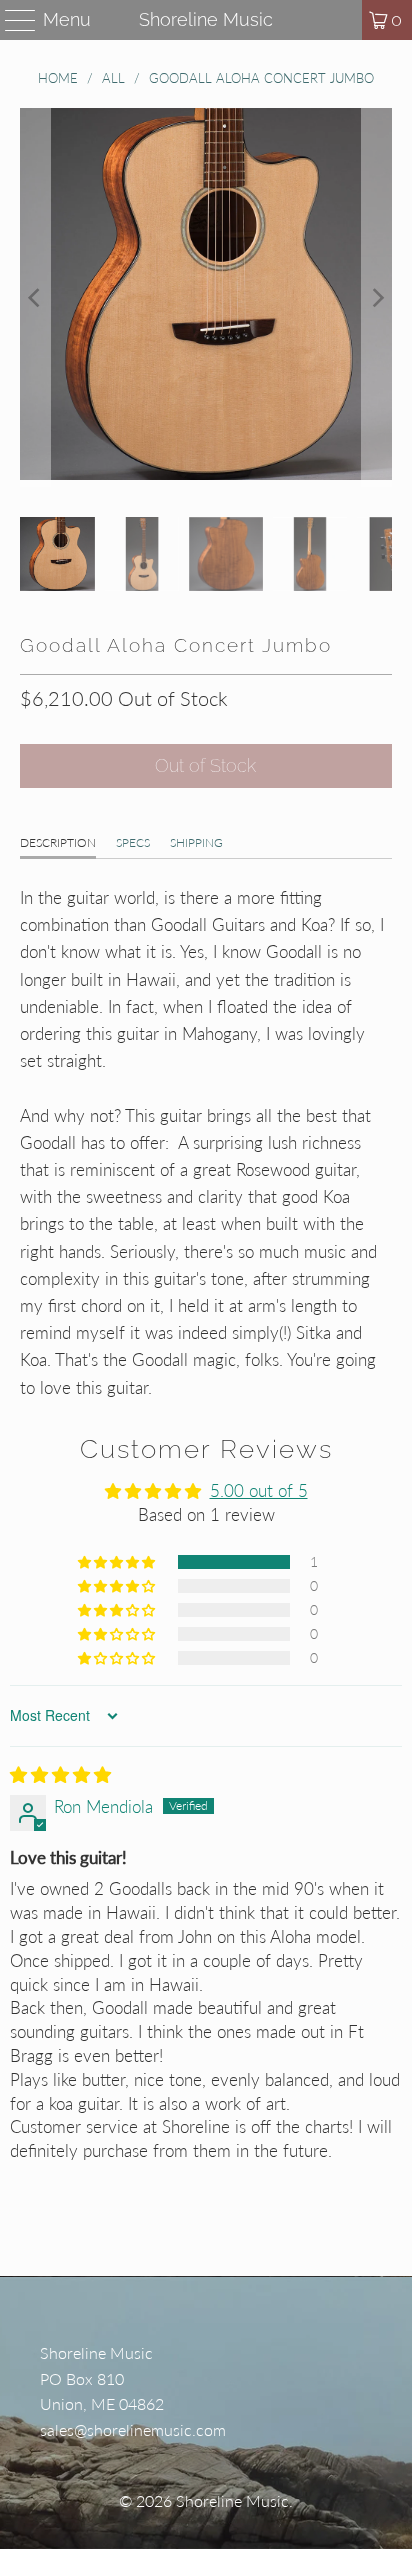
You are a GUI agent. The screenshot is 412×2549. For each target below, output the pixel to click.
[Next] (377, 297)
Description (58, 842)
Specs (133, 842)
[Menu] (11, 20)
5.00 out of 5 (259, 1490)
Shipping (196, 842)
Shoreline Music (206, 19)
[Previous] (35, 297)
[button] (118, 1562)
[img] (60, 1774)
